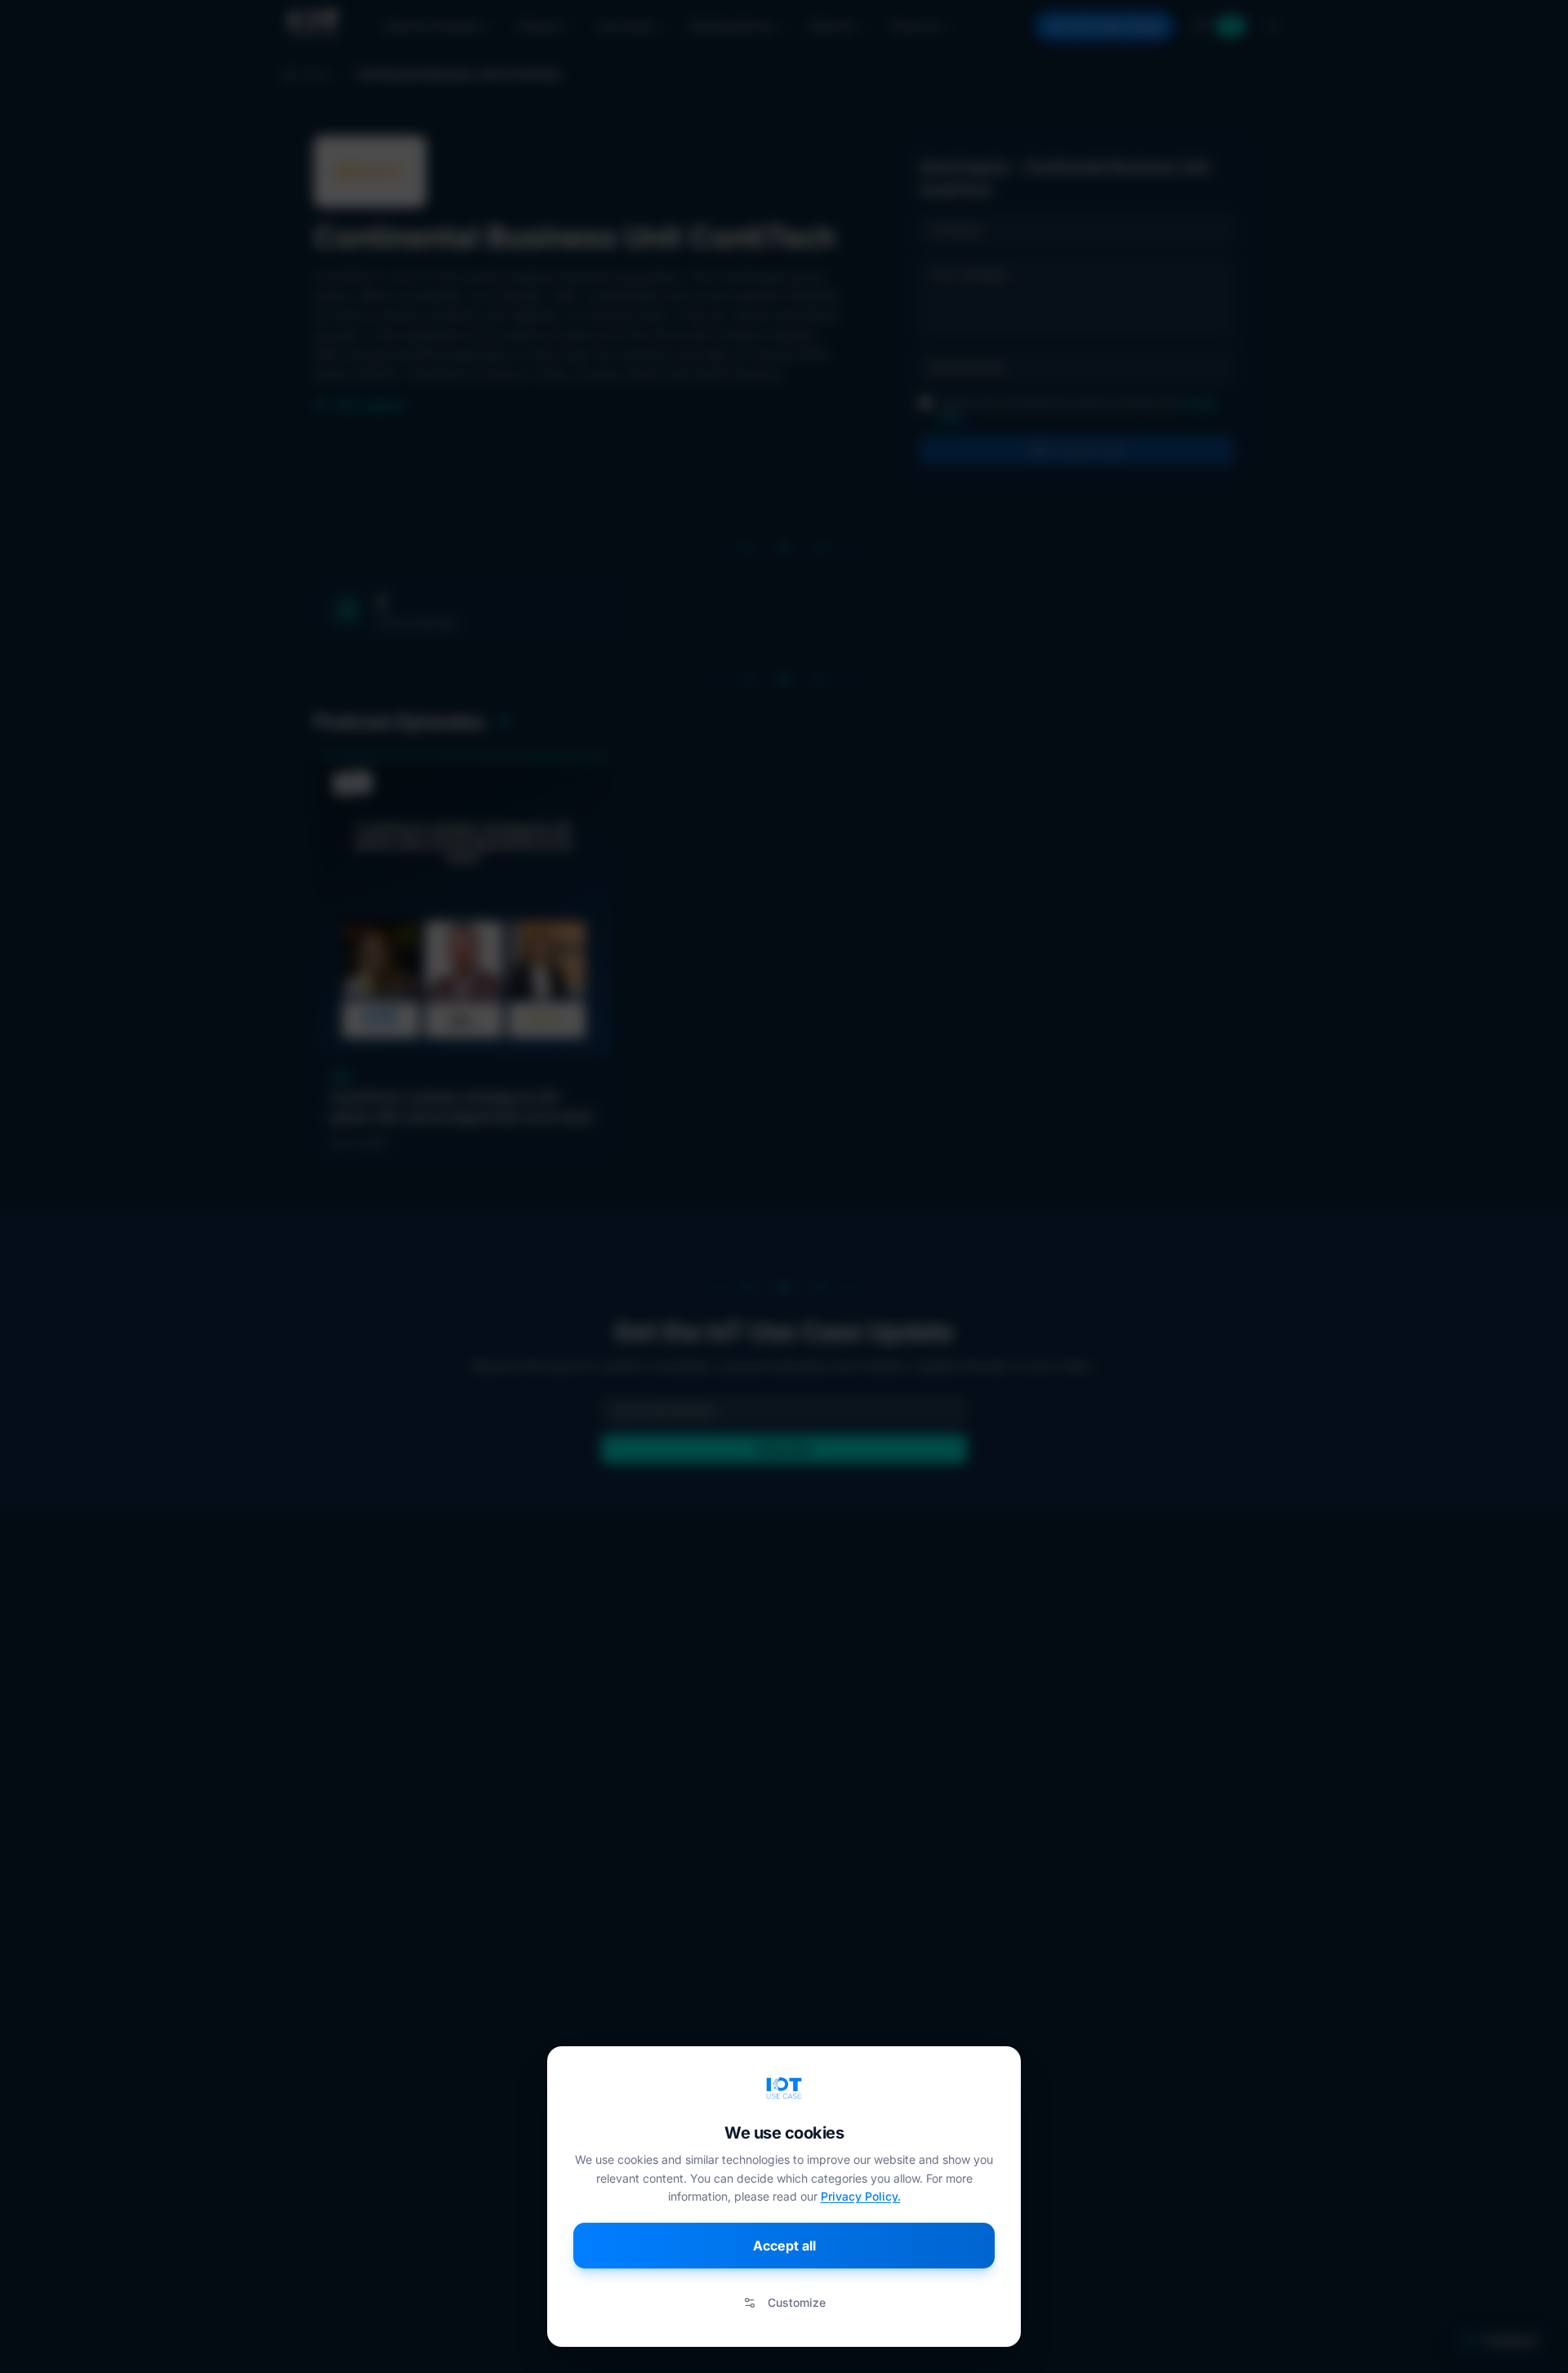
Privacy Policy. (861, 2196)
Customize (797, 2302)
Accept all (784, 2246)
